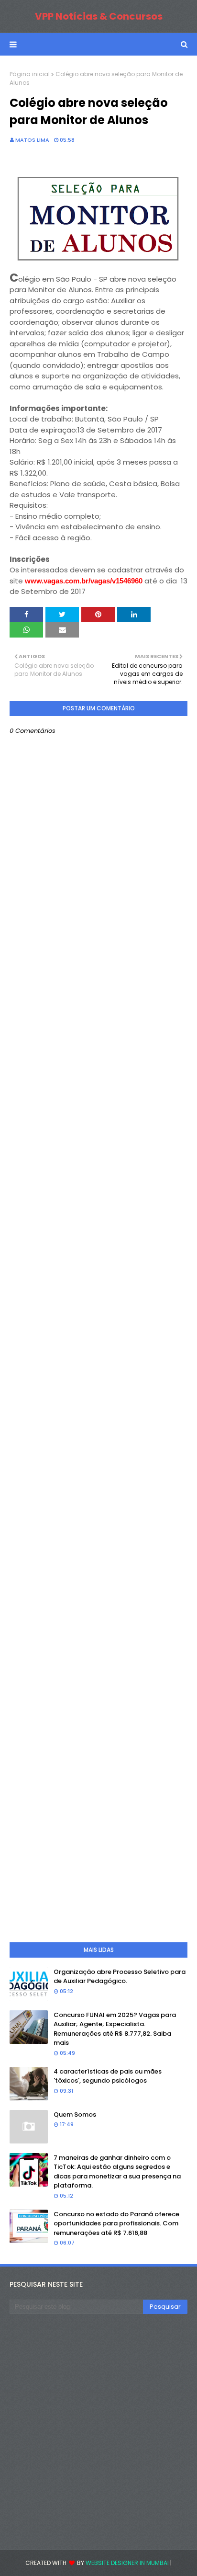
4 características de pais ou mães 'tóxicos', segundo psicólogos (108, 2076)
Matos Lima (32, 140)
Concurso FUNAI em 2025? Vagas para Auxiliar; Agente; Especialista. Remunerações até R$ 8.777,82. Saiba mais (115, 2029)
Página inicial (30, 74)
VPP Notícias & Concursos (99, 16)
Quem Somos (75, 2114)
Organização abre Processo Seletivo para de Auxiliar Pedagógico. (120, 1977)
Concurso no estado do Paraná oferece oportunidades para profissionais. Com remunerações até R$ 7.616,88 (116, 2223)
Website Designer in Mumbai (127, 2563)
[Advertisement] (98, 1373)
